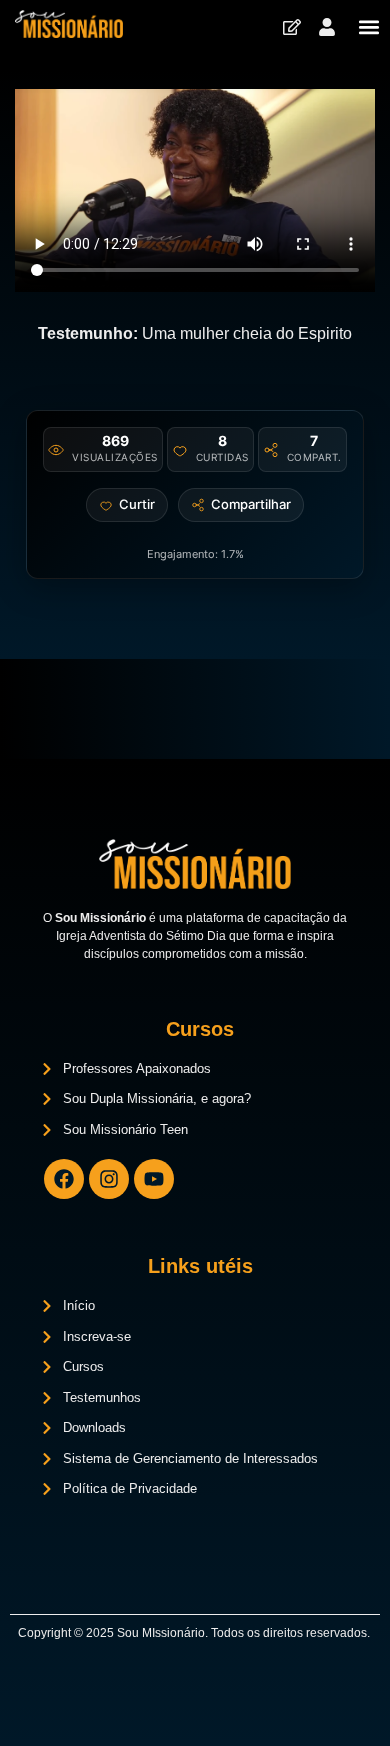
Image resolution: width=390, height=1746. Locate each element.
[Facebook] (64, 1179)
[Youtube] (154, 1179)
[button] (368, 26)
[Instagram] (109, 1179)
